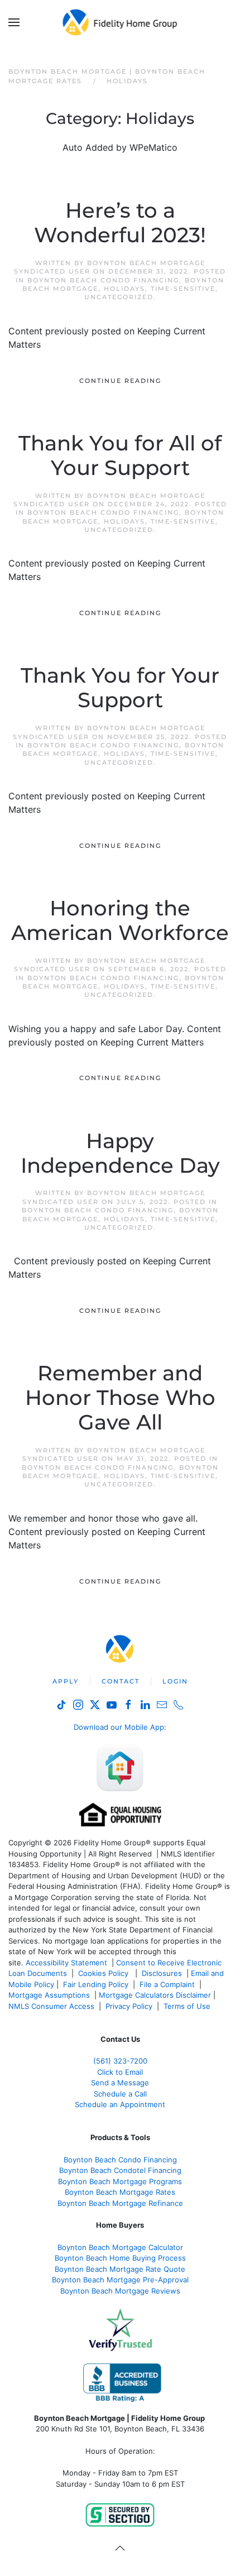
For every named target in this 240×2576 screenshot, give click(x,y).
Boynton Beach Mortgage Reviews (120, 2291)
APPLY (66, 1681)
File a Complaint (168, 1984)
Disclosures (162, 1973)
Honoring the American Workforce (120, 920)
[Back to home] (120, 22)
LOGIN (175, 1681)
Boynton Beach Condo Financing (103, 280)
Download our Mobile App (119, 1727)
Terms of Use (188, 2006)
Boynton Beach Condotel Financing (120, 2170)
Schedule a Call (120, 2094)
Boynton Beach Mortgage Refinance (120, 2203)
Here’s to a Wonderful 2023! (120, 223)
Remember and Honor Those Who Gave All (120, 1398)
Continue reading (120, 381)
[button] (14, 22)
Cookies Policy (104, 1973)
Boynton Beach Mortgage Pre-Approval (120, 2280)
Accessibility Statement (66, 1963)
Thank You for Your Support (120, 688)
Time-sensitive (183, 289)
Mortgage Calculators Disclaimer (155, 1995)
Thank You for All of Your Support (120, 455)
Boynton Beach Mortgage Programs (120, 2181)
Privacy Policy (129, 2006)
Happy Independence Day (120, 1153)
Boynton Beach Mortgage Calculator (120, 2247)
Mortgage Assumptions (49, 1995)
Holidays (124, 289)
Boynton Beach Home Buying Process (120, 2258)
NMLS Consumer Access (51, 2006)
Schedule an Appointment (120, 2104)
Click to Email (120, 2072)
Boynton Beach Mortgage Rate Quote (120, 2269)
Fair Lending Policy (96, 1984)
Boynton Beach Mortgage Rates (120, 2192)
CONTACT (121, 1681)
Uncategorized (119, 297)
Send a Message (120, 2083)
